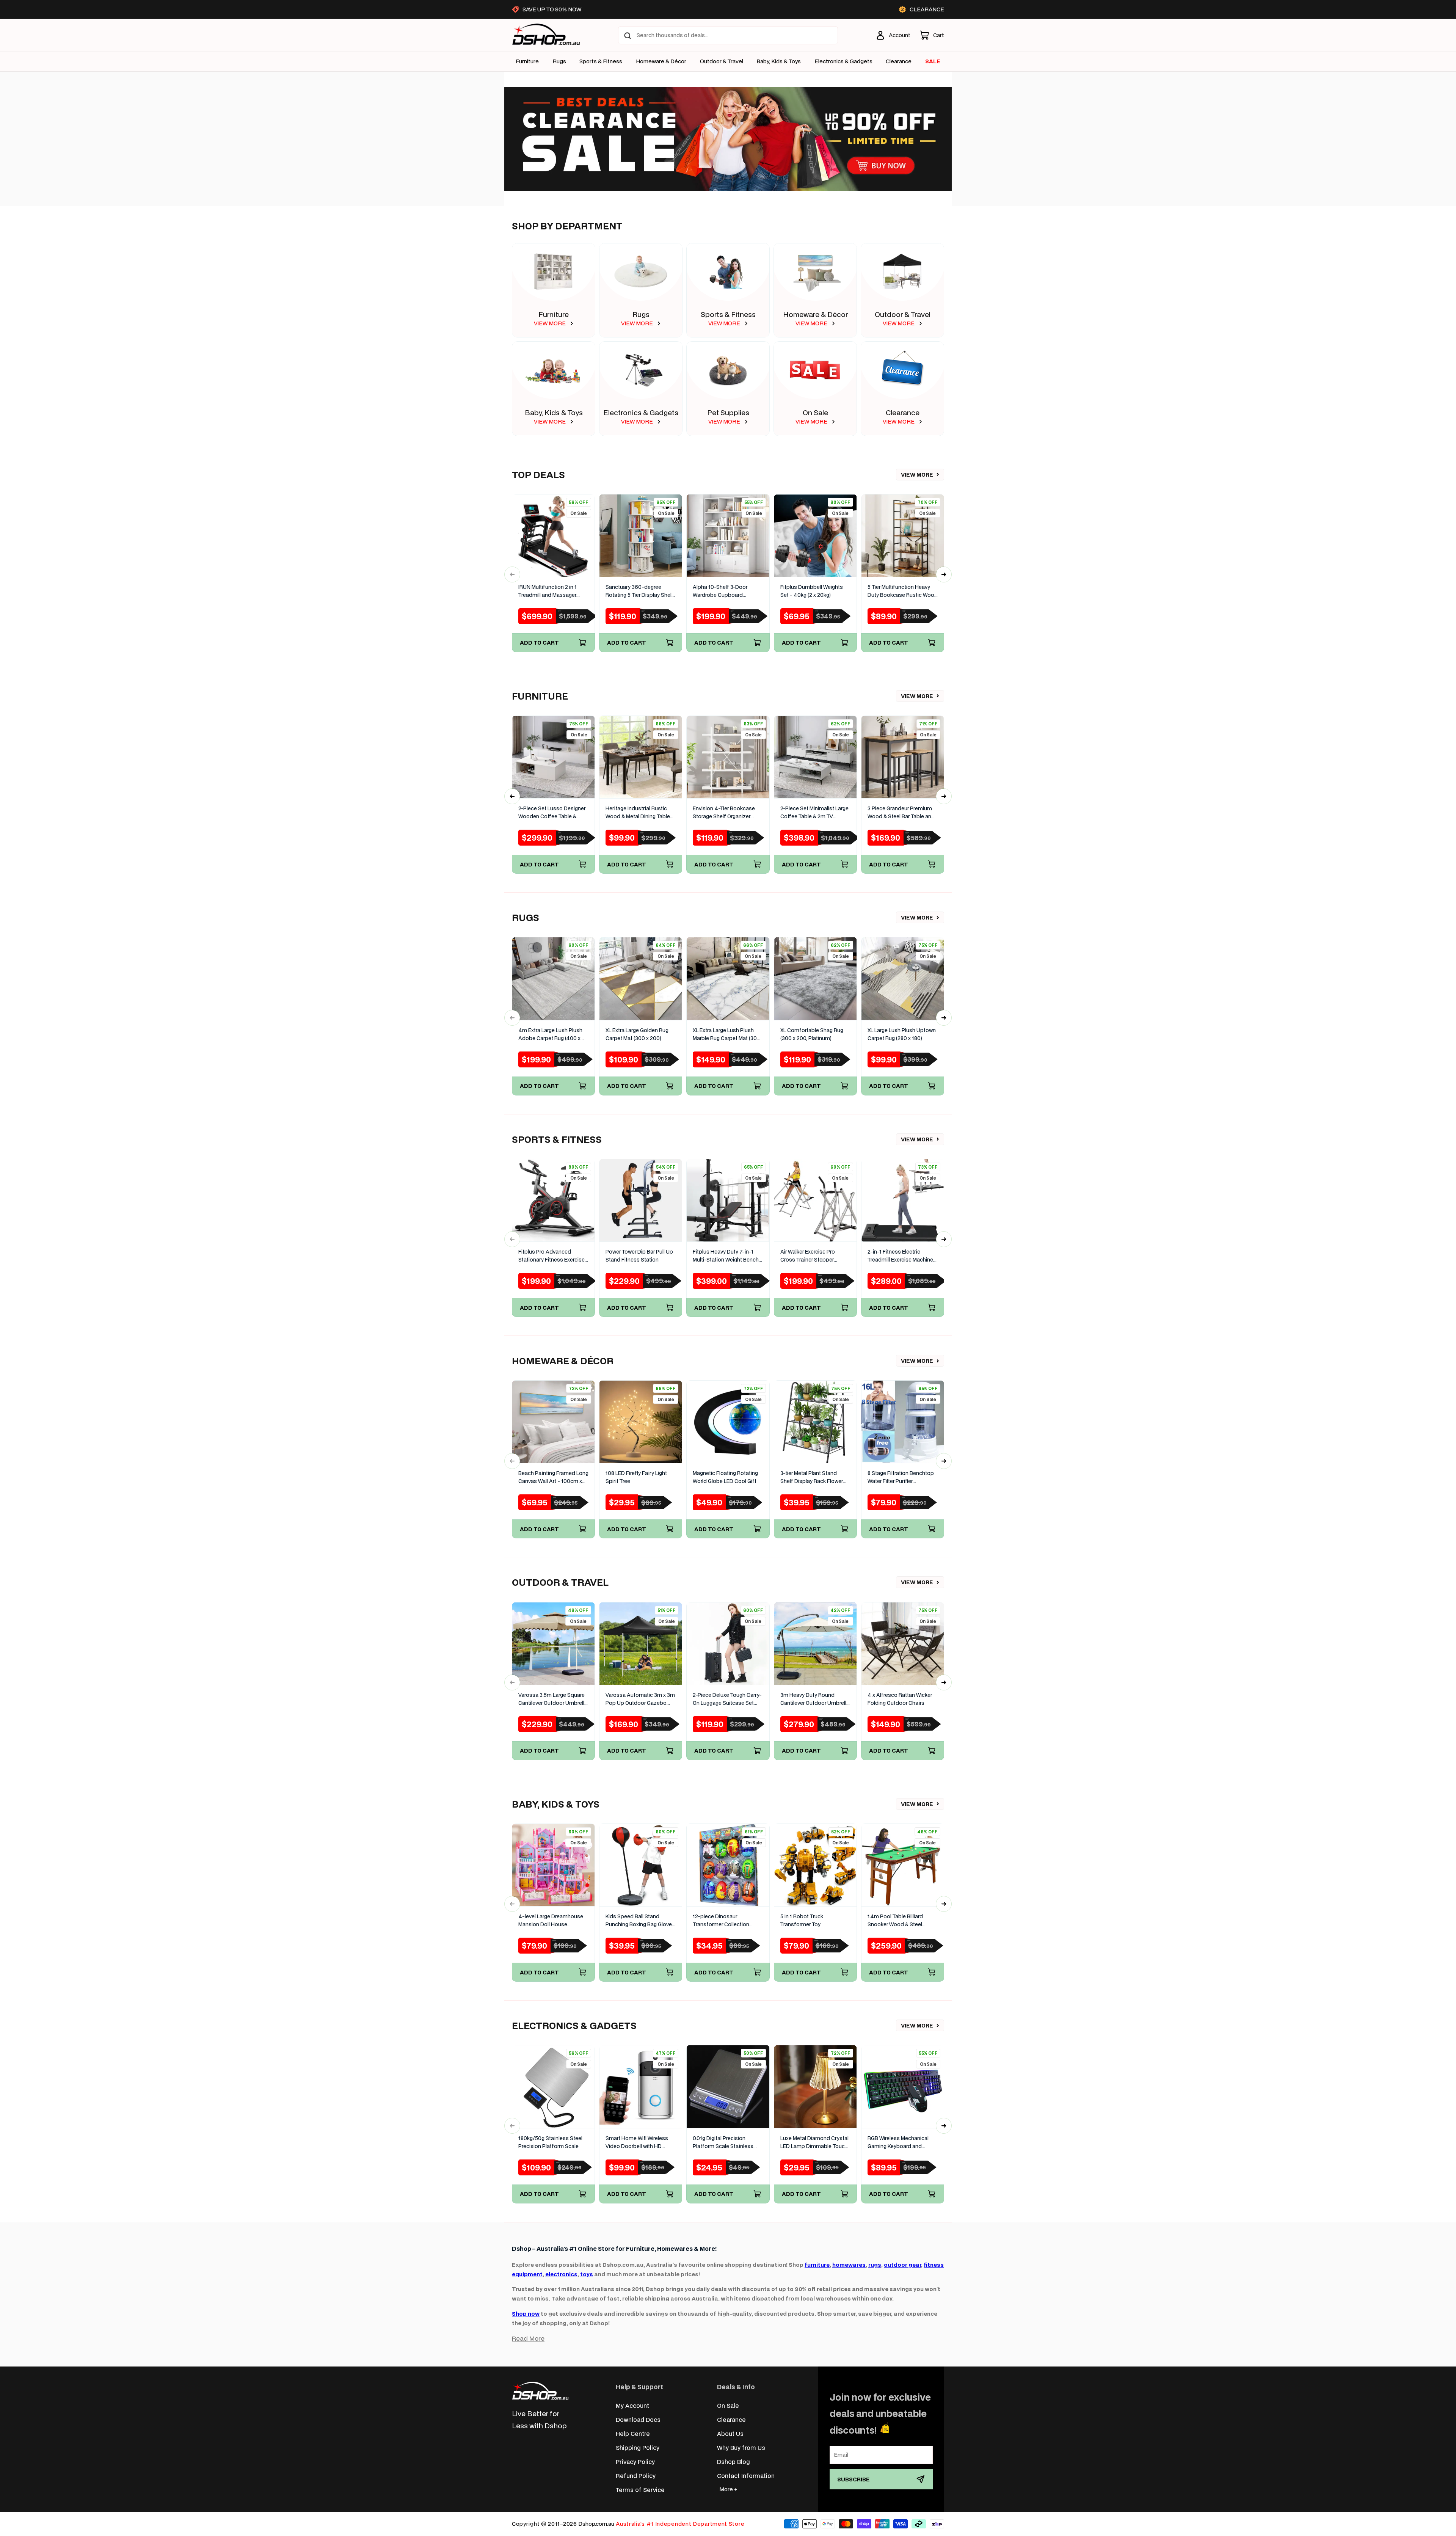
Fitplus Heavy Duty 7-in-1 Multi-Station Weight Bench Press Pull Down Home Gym (727, 1256)
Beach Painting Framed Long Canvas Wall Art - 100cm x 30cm (553, 1478)
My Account (632, 2405)
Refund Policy (636, 2476)
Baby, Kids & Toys (779, 61)
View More (917, 475)
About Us (730, 2433)
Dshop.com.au (596, 2524)
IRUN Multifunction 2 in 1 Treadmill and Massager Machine (548, 591)
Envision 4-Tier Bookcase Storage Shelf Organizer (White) (724, 813)
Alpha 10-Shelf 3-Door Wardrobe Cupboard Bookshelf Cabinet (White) (725, 591)
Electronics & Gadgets (641, 412)
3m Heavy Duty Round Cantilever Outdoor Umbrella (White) (815, 1699)
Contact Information (746, 2476)
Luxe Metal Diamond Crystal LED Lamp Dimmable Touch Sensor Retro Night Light (814, 2143)
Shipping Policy (638, 2447)
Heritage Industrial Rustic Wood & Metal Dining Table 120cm (638, 813)
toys (587, 2274)
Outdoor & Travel (722, 61)
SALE (933, 61)
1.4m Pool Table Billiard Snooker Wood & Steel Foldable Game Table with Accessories (899, 1921)
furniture (817, 2265)
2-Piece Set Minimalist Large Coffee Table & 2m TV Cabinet (814, 813)
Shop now (526, 2314)
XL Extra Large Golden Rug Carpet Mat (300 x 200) (637, 1034)
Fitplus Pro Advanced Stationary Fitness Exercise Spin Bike (551, 1256)
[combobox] (728, 35)
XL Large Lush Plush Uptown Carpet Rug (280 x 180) (902, 1034)
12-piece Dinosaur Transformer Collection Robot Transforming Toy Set (727, 1921)
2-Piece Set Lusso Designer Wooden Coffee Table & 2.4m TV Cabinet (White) (552, 813)
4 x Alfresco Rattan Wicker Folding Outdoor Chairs (900, 1699)
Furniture (527, 61)
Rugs (559, 61)
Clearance (903, 412)
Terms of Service (640, 2490)
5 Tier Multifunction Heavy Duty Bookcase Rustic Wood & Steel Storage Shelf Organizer (903, 591)
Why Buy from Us (741, 2447)
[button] (932, 35)
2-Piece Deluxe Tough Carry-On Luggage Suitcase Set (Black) (727, 1699)
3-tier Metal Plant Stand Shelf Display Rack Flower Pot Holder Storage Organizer (812, 1478)
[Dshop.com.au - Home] (540, 2391)
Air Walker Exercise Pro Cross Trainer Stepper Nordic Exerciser (808, 1256)
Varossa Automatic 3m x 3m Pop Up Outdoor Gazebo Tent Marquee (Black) (640, 1699)
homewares (849, 2265)
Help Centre (633, 2433)
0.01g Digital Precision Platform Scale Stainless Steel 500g (723, 2143)
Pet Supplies (728, 412)
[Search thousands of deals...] (628, 36)
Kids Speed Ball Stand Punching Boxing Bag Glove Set (639, 1921)
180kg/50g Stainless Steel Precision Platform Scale (550, 2142)
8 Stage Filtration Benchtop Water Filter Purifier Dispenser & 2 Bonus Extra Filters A (901, 1478)
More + (728, 2489)
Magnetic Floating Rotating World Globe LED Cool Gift (725, 1477)
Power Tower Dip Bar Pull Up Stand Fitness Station (639, 1256)
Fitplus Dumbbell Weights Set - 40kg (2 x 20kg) (812, 591)
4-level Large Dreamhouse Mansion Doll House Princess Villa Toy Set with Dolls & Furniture (551, 1921)
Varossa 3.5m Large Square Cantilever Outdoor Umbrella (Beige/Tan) (553, 1699)
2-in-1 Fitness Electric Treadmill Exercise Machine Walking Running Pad (900, 1256)
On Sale (815, 412)
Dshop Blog (733, 2461)
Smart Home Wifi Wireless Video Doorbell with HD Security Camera (637, 2143)
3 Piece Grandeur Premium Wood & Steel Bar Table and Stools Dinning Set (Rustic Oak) (901, 813)
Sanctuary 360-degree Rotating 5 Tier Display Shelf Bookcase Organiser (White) (640, 591)
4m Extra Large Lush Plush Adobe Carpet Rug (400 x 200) (550, 1035)
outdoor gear (902, 2265)
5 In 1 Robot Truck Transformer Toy (802, 1920)
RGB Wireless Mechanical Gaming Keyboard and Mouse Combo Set (898, 2143)
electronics (561, 2274)
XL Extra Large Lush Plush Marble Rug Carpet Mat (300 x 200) (726, 1035)
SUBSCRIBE (854, 2479)
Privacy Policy (635, 2461)
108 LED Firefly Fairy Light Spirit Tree (636, 1477)
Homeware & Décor (661, 61)
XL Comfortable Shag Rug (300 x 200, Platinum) (812, 1034)
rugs (875, 2265)
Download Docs (638, 2419)
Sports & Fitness (601, 61)
